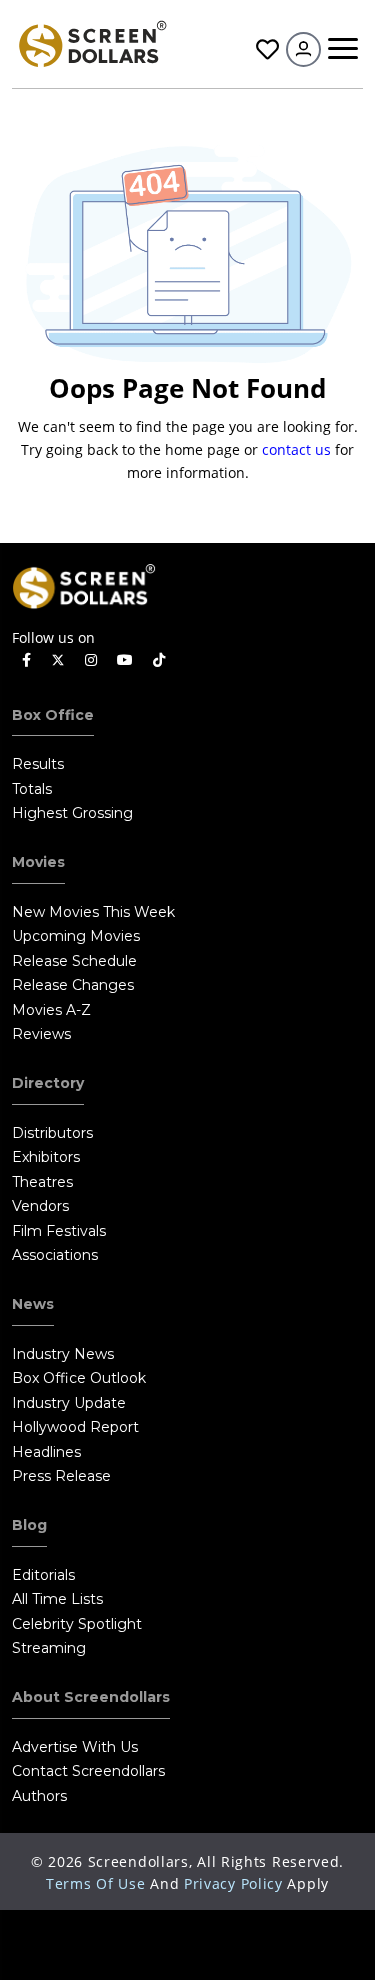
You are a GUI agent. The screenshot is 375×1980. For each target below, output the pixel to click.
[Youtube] (125, 660)
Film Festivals (59, 1231)
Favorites (265, 49)
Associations (55, 1255)
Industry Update (69, 1403)
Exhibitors (46, 1157)
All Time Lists (57, 1599)
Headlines (46, 1452)
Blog (29, 1525)
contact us (296, 449)
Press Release (61, 1476)
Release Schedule (74, 961)
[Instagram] (91, 660)
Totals (32, 789)
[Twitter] (58, 659)
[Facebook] (26, 660)
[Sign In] (303, 49)
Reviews (41, 1034)
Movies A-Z (51, 1010)
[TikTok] (159, 660)
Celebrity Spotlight (77, 1624)
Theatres (42, 1182)
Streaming (49, 1648)
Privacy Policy (233, 1883)
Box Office (53, 715)
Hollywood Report (75, 1427)
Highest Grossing (72, 813)
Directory (48, 1083)
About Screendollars (91, 1697)
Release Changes (73, 985)
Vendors (40, 1206)
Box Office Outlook (79, 1378)
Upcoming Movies (76, 936)
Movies (38, 862)
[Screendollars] (92, 42)
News (33, 1304)
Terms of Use (95, 1883)
